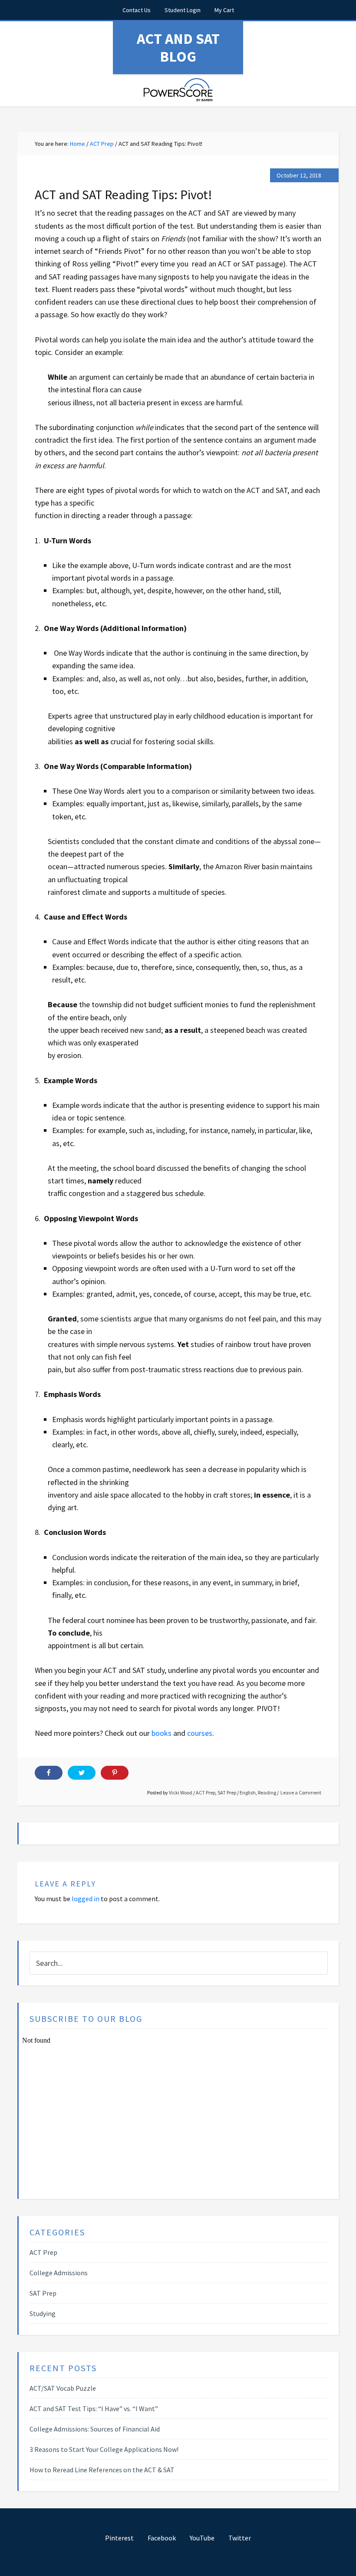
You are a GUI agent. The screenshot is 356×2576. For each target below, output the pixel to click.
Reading (267, 1792)
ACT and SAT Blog (178, 48)
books (162, 1733)
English (248, 1792)
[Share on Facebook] (49, 1773)
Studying (43, 2313)
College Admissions (59, 2273)
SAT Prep (227, 1792)
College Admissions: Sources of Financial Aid (95, 2429)
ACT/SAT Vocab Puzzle (63, 2388)
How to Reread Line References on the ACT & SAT (102, 2470)
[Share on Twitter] (82, 1773)
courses (200, 1733)
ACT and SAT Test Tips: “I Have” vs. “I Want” (94, 2408)
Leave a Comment (301, 1792)
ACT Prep (206, 1792)
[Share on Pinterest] (115, 1773)
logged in (86, 1899)
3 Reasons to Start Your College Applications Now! (104, 2449)
